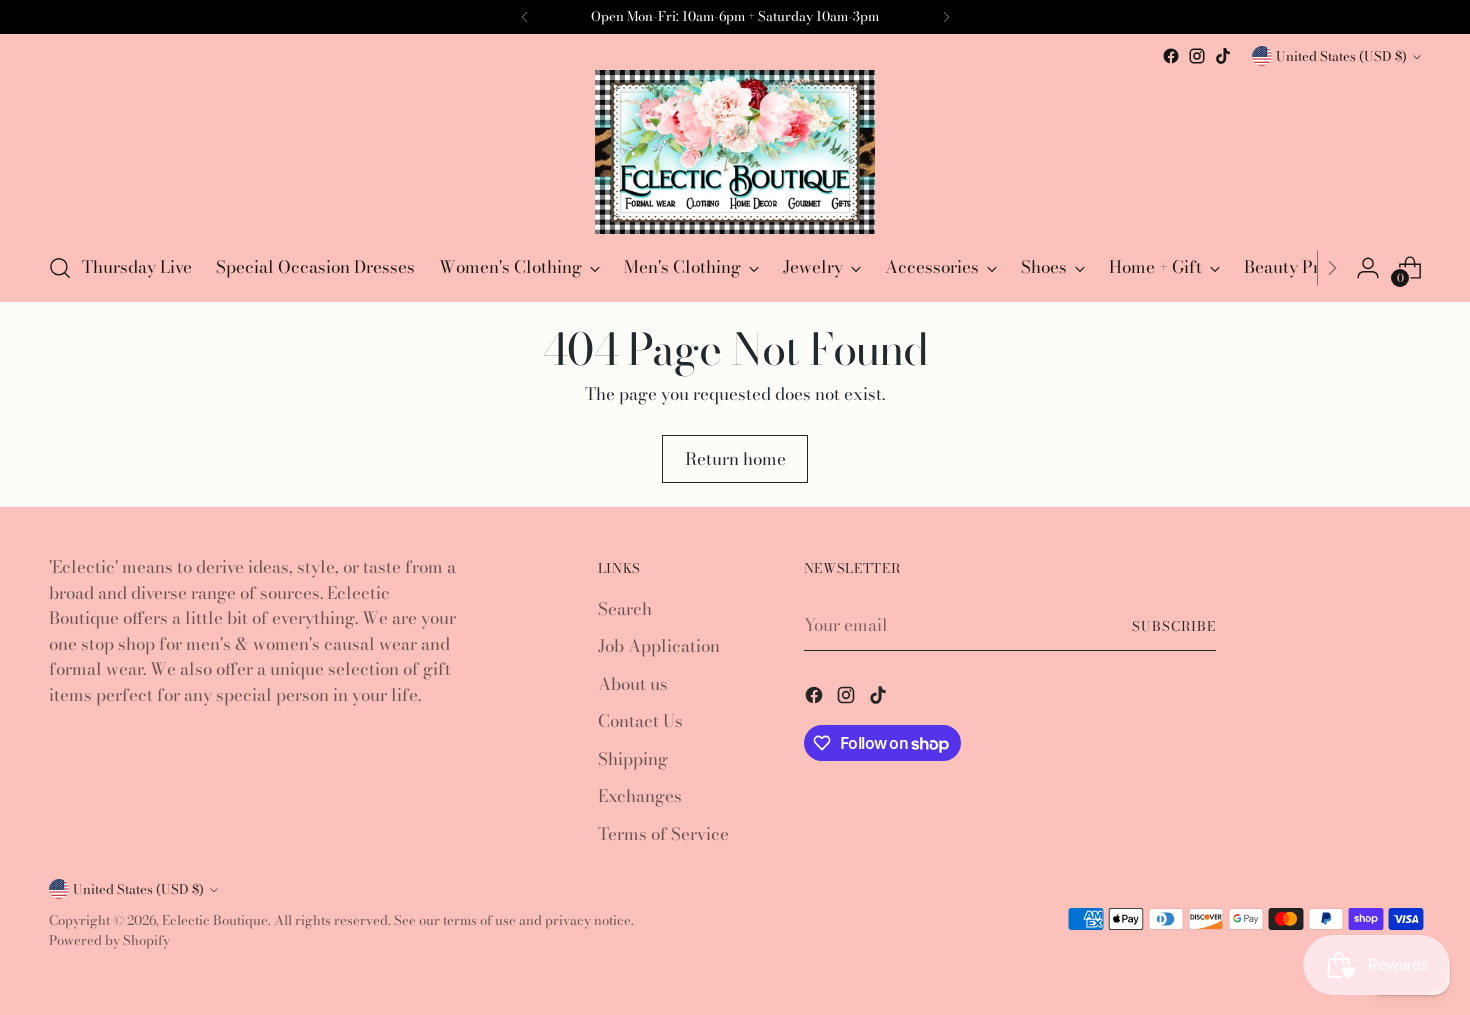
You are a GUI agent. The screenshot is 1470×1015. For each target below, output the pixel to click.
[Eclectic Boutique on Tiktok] (1223, 56)
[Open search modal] (60, 268)
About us (633, 684)
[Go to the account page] (1368, 268)
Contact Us (640, 721)
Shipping (633, 759)
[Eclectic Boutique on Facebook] (1171, 56)
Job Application (659, 646)
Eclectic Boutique (215, 920)
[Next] (1332, 268)
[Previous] (525, 17)
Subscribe (1174, 626)
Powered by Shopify (109, 940)
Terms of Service (663, 834)
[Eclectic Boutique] (735, 152)
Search (625, 609)
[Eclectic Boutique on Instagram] (1197, 56)
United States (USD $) (1341, 56)
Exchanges (640, 796)
